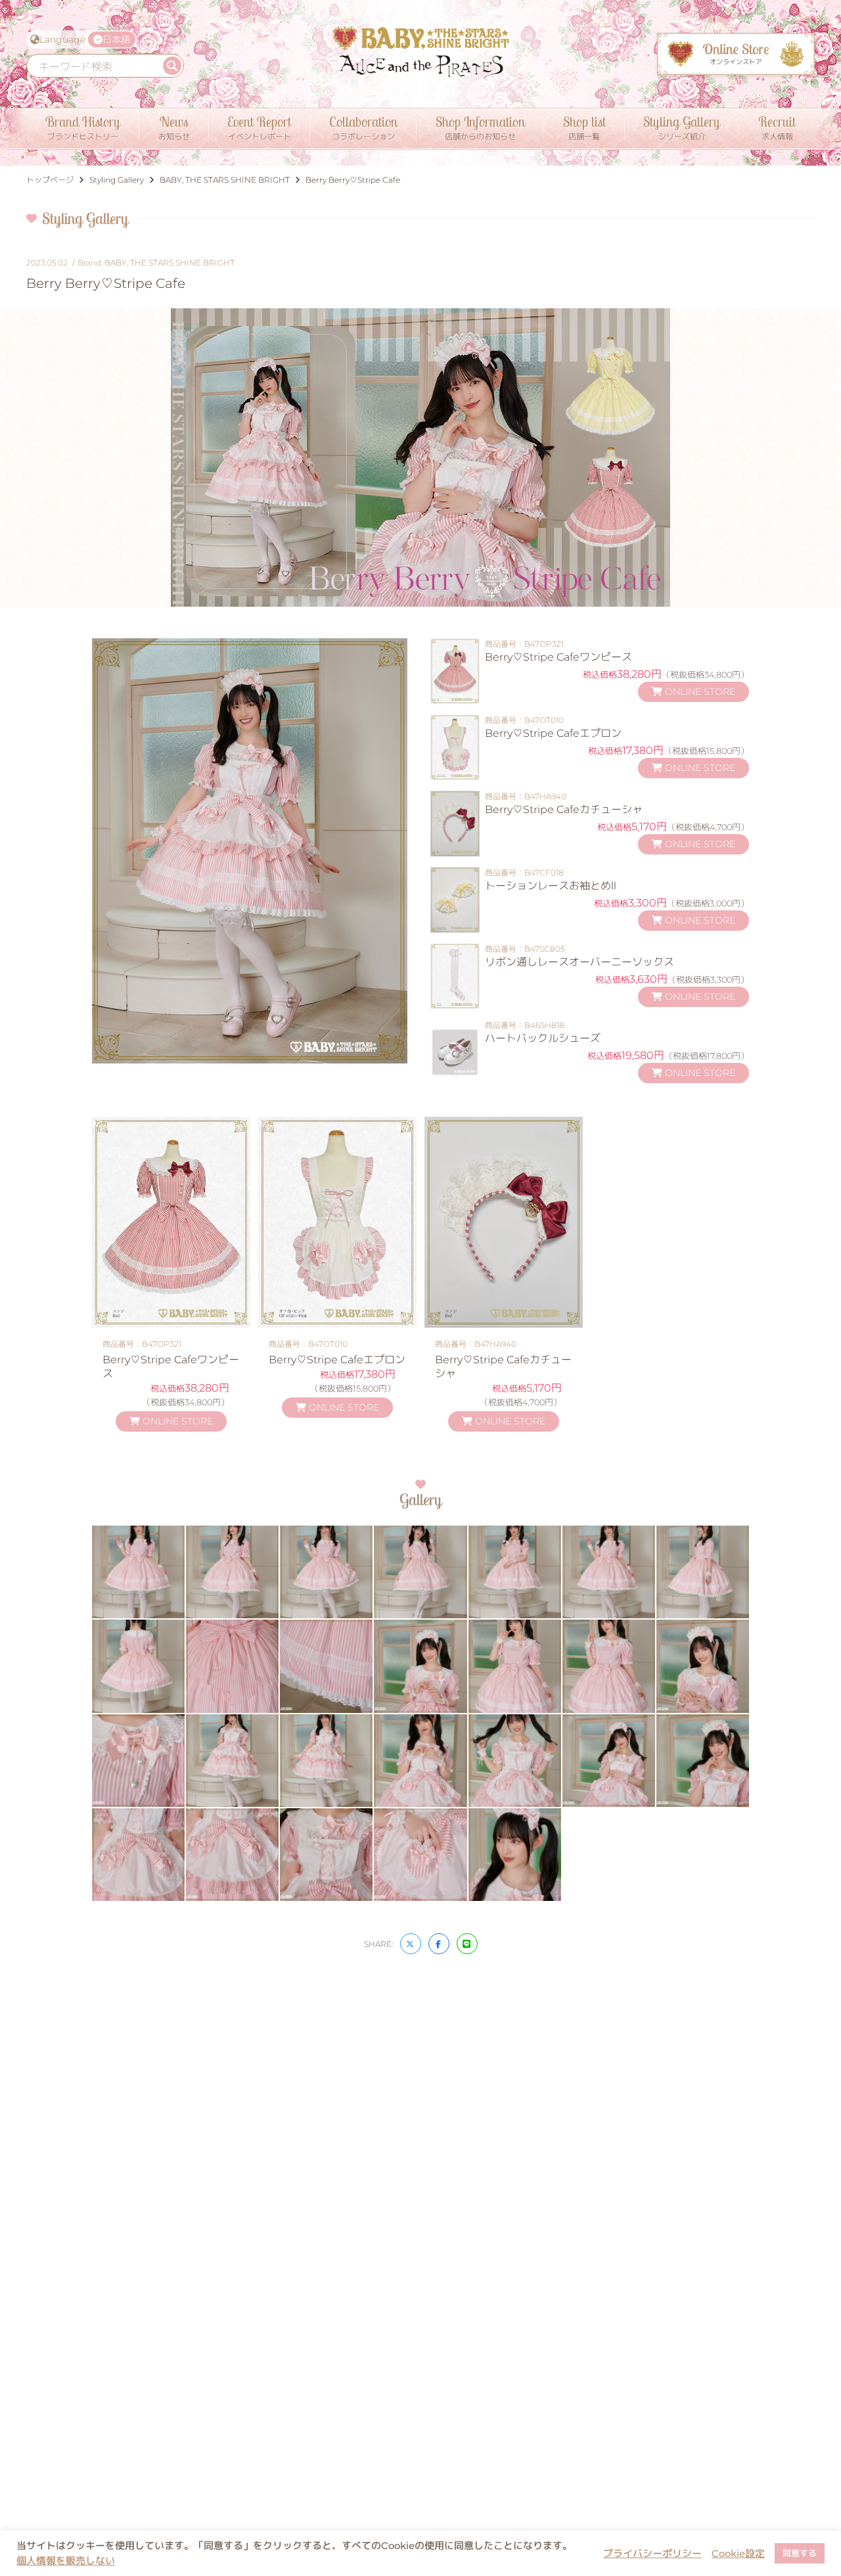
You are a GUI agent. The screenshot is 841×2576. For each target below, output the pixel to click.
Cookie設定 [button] (738, 2554)
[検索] (172, 66)
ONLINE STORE (699, 691)
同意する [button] (800, 2553)
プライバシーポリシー (652, 2554)
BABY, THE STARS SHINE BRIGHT (170, 263)
